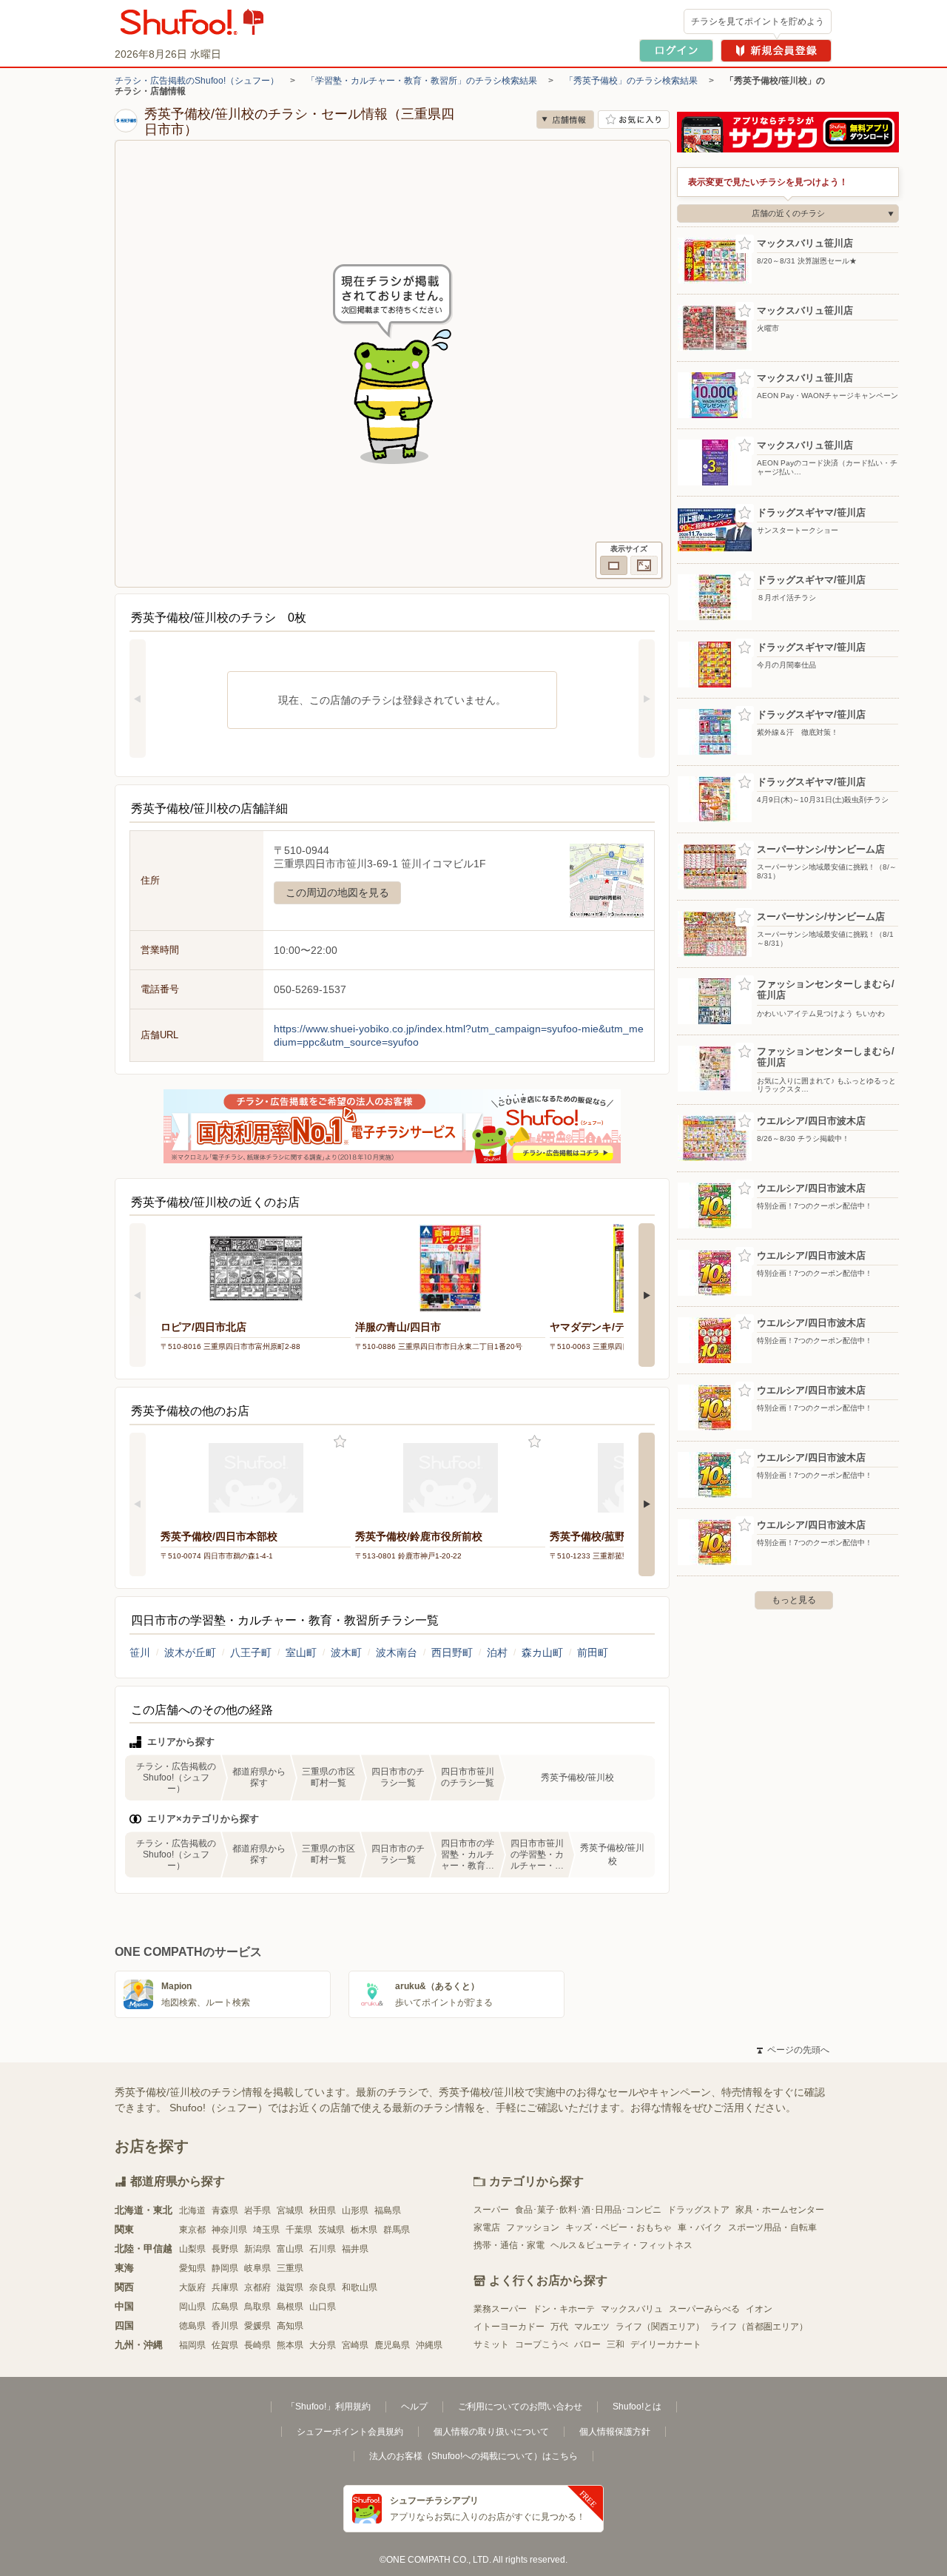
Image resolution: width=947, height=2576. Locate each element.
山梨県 (192, 2249)
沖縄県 (429, 2345)
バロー (587, 2344)
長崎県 (257, 2345)
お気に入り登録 (340, 1442)
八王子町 (251, 1652)
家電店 (487, 2227)
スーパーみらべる (704, 2309)
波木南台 (397, 1652)
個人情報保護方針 (615, 2432)
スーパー (491, 2210)
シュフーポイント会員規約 (350, 2432)
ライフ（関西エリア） (660, 2327)
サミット (491, 2344)
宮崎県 (355, 2345)
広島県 (225, 2307)
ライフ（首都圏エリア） (759, 2327)
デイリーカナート (666, 2344)
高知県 (290, 2326)
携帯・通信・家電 (509, 2245)
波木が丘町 (190, 1652)
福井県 (355, 2249)
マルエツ (592, 2327)
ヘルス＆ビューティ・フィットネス (621, 2245)
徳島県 (192, 2326)
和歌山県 (360, 2287)
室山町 (301, 1652)
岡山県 (192, 2307)
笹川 (140, 1652)
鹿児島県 (392, 2345)
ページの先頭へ (793, 2050)
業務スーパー (500, 2309)
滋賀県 (290, 2287)
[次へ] (647, 699)
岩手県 (257, 2210)
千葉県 (299, 2230)
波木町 (346, 1652)
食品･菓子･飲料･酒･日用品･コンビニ (588, 2210)
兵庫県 (225, 2287)
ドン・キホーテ (564, 2309)
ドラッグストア (698, 2210)
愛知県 (192, 2268)
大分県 (323, 2345)
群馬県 (397, 2230)
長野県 (225, 2249)
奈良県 (323, 2287)
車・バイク (700, 2227)
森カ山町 (542, 1652)
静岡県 (225, 2268)
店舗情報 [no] (565, 120)
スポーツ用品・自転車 (772, 2227)
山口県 (323, 2307)
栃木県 (364, 2230)
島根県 (290, 2307)
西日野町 (452, 1652)
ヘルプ (414, 2407)
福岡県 (192, 2345)
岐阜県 (257, 2268)
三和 (616, 2344)
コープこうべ (542, 2344)
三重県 (290, 2268)
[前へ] (138, 699)
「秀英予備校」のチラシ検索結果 (631, 81)
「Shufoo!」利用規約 (328, 2407)
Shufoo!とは (637, 2407)
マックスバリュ (632, 2309)
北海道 (192, 2210)
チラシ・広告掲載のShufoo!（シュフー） (197, 81)
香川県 (225, 2326)
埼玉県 (266, 2230)
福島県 (388, 2210)
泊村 (497, 1652)
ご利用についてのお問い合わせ (520, 2407)
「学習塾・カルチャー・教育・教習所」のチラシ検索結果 (422, 81)
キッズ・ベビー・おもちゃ (619, 2227)
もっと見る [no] (794, 1600)
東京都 (192, 2230)
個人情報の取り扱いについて (491, 2432)
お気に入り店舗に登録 (634, 120)
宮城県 (290, 2210)
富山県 (290, 2249)
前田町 (593, 1652)
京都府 (257, 2287)
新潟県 (257, 2249)
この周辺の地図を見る (337, 892)
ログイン (676, 51)
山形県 (355, 2210)
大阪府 (192, 2287)
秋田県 (323, 2210)
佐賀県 (225, 2345)
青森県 (225, 2210)
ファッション (533, 2227)
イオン (759, 2309)
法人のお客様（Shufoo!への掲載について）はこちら (473, 2456)
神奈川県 (229, 2230)
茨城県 (331, 2230)
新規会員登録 (776, 51)
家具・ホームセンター (780, 2210)
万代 (559, 2327)
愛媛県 (257, 2326)
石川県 (323, 2249)
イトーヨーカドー (509, 2327)
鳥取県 (257, 2307)
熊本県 (290, 2345)
